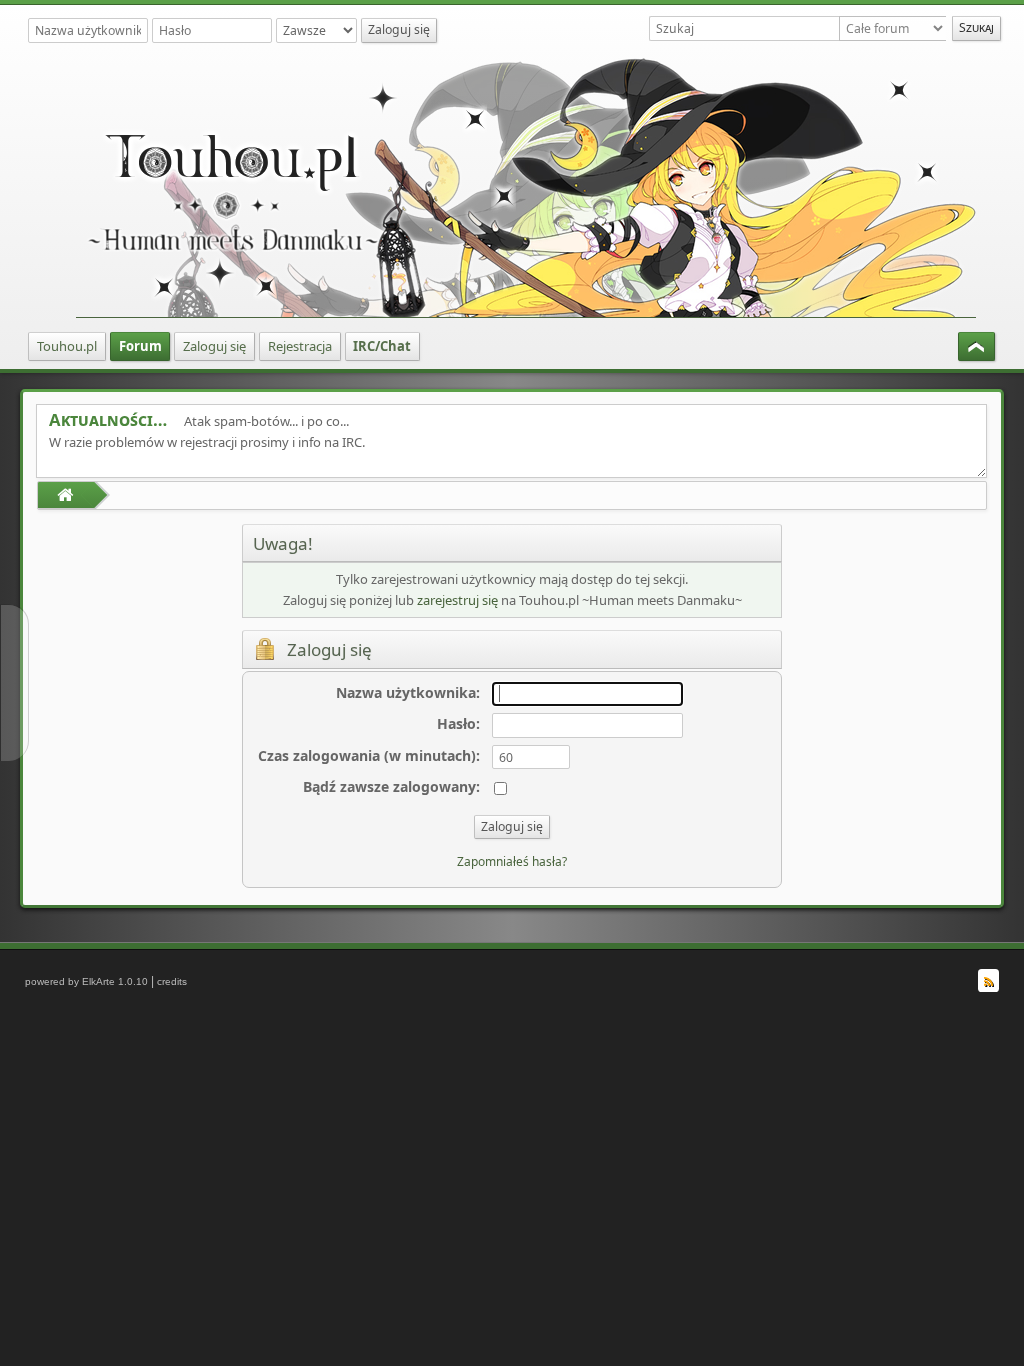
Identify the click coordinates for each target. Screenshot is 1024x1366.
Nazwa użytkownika (406, 692)
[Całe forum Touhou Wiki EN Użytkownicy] (895, 28)
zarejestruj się (457, 600)
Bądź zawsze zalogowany (389, 786)
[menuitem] (67, 346)
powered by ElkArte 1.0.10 (86, 981)
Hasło (456, 723)
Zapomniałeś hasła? (512, 861)
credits (172, 981)
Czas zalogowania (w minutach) (367, 755)
